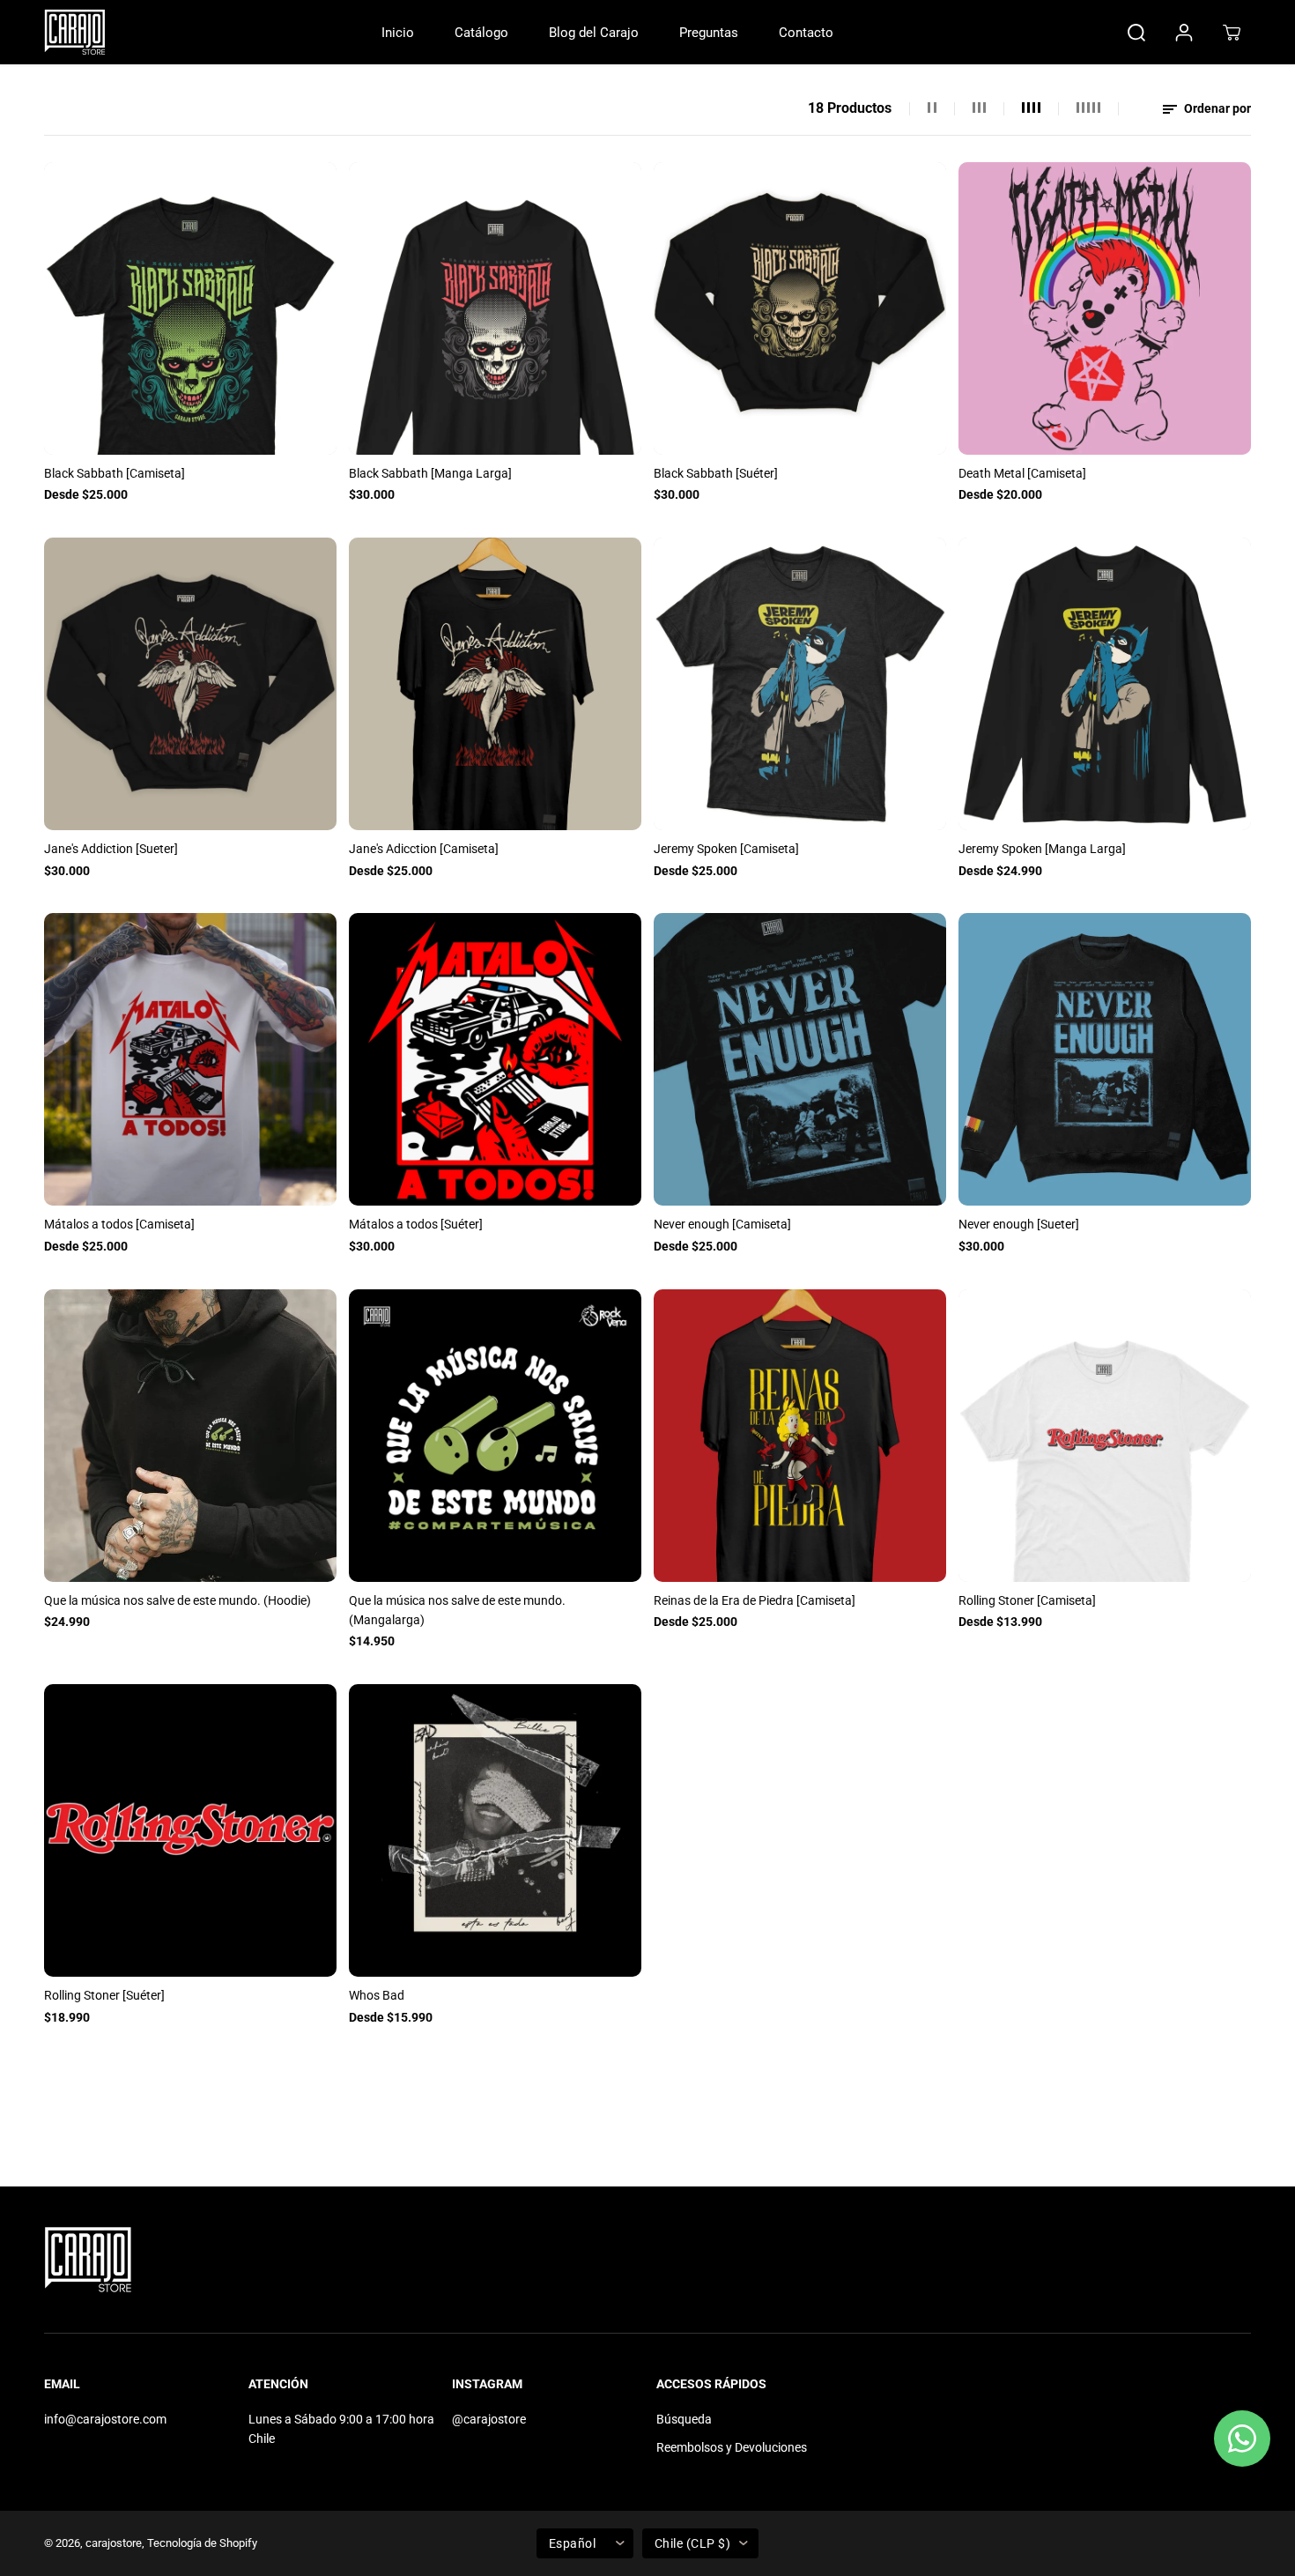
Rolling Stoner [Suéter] (104, 1995)
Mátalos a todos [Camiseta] (119, 1224)
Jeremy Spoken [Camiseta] (726, 849)
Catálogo (481, 33)
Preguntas (709, 33)
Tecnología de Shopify (202, 2543)
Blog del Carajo (594, 33)
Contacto (806, 33)
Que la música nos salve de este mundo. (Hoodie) (178, 1600)
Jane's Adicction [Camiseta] (424, 849)
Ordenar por (1216, 108)
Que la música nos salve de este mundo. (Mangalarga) (457, 1610)
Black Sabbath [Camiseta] (115, 473)
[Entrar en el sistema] (1184, 33)
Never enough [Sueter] (1019, 1224)
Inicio (398, 33)
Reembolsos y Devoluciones (732, 2447)
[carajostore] (75, 32)
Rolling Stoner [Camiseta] (1027, 1600)
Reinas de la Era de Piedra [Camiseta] (755, 1600)
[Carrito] (1232, 33)
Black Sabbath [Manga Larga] (430, 473)
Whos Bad (377, 1995)
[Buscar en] (1136, 33)
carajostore (114, 2543)
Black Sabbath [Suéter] (716, 473)
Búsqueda (684, 2419)
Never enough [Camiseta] (722, 1224)
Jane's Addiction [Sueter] (111, 849)
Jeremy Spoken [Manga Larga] (1042, 849)
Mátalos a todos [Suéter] (416, 1224)
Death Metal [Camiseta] (1022, 473)
